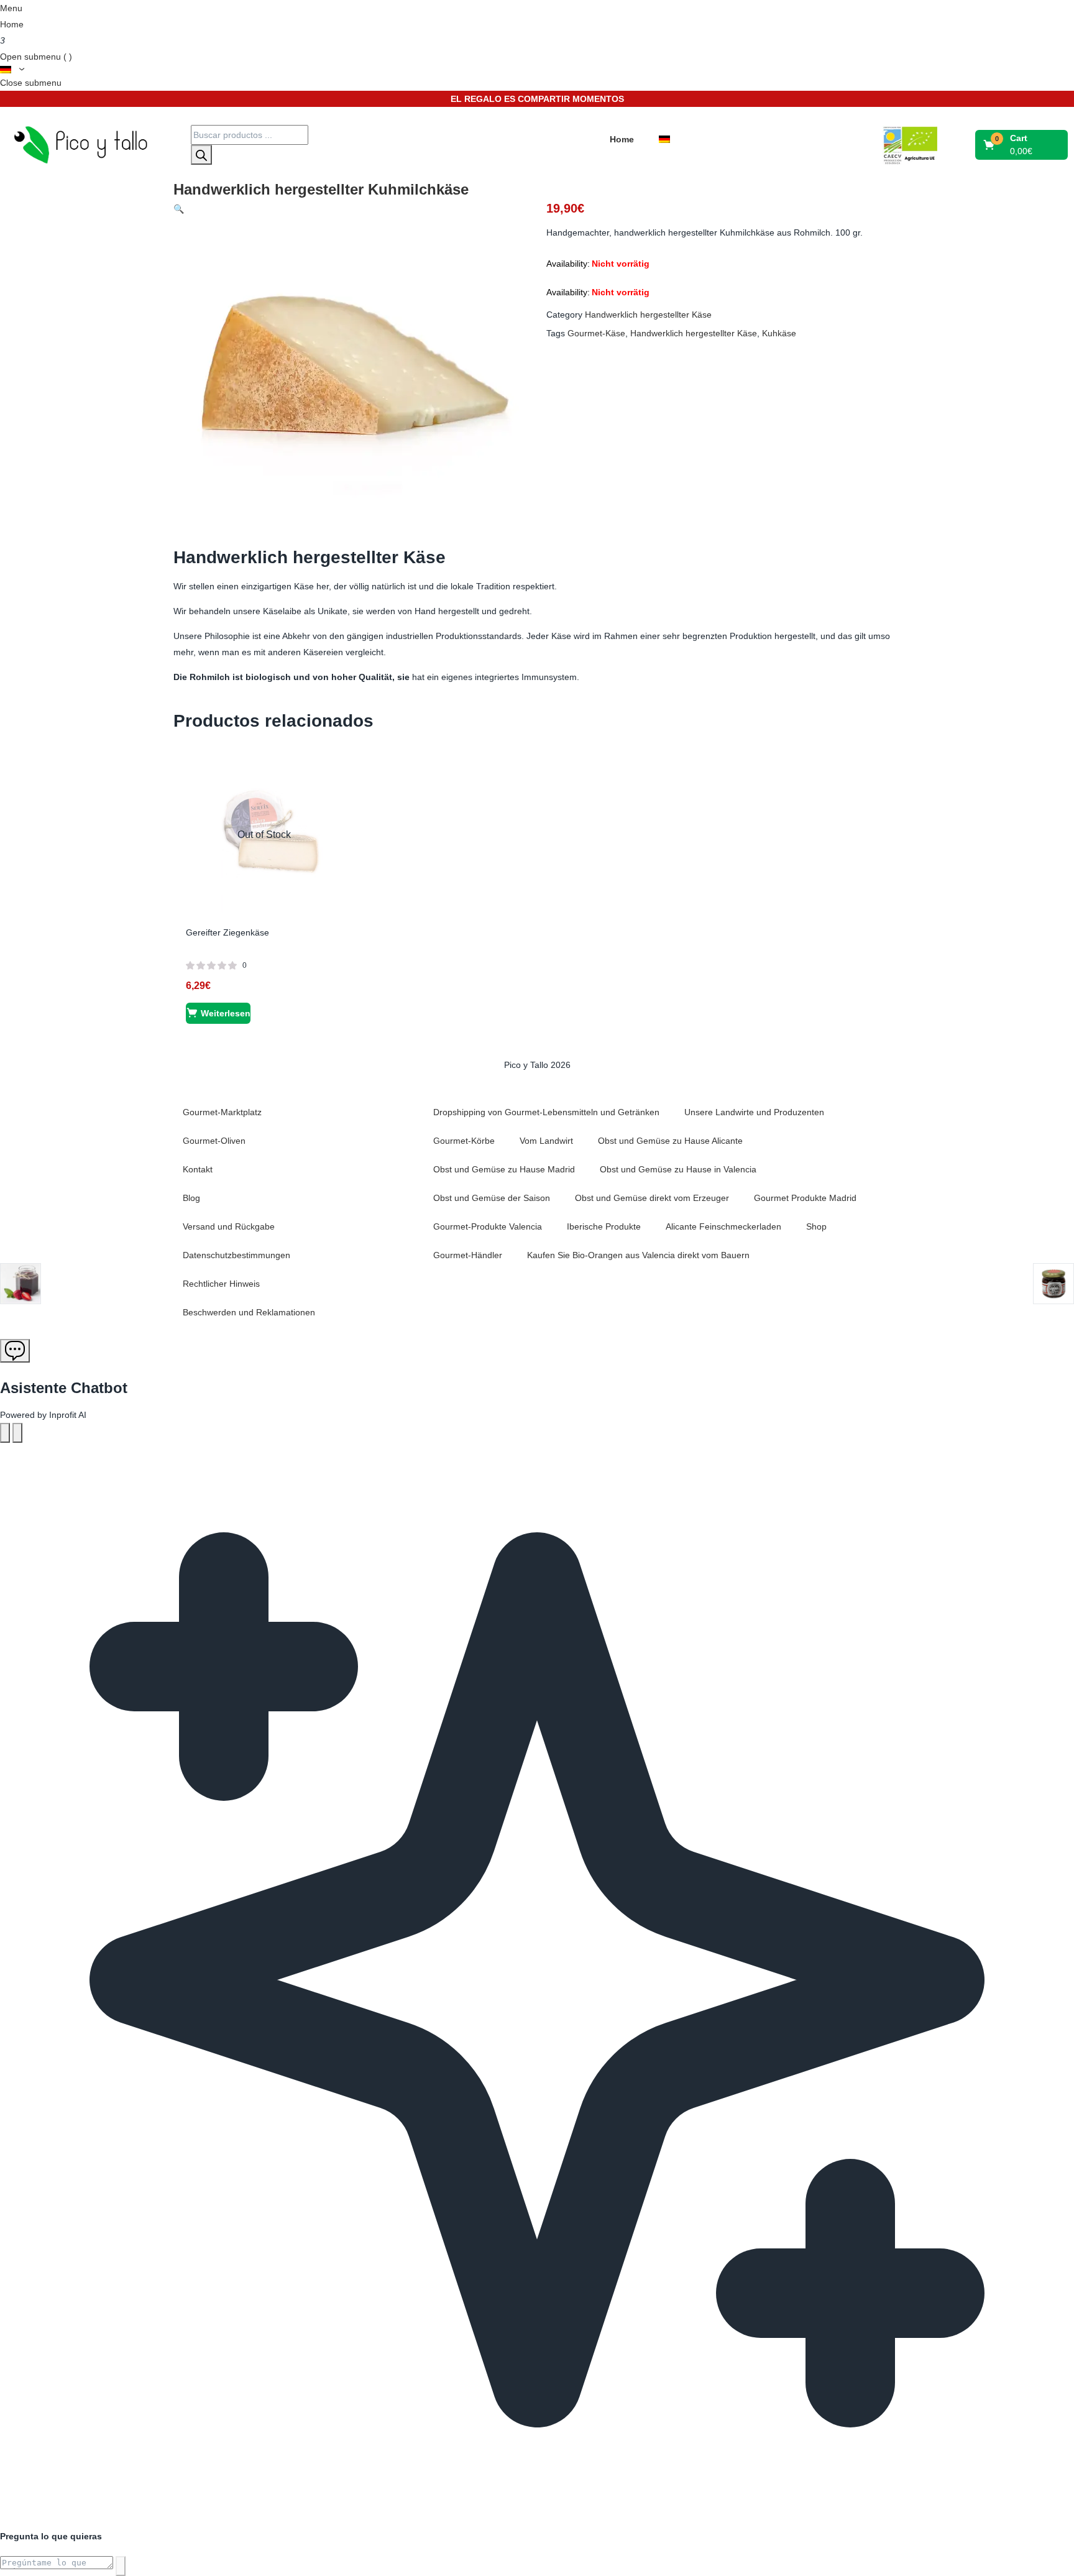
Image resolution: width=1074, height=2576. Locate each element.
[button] (1022, 145)
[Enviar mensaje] (121, 2566)
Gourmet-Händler (468, 1255)
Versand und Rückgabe (229, 1226)
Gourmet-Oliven (214, 1141)
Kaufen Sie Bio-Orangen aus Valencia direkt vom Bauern (638, 1255)
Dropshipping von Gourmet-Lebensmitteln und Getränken (546, 1112)
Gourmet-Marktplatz (222, 1112)
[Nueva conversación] (5, 1433)
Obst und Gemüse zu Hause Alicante (670, 1141)
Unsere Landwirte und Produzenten (754, 1112)
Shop (816, 1226)
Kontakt (198, 1169)
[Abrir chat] (15, 1351)
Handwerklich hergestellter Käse (648, 315)
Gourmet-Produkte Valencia (488, 1226)
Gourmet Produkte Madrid (805, 1198)
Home (12, 24)
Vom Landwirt (546, 1141)
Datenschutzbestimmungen (236, 1255)
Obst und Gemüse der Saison (492, 1198)
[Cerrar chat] (17, 1433)
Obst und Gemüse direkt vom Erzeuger (652, 1198)
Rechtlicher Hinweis (221, 1284)
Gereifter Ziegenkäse (227, 932)
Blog (191, 1198)
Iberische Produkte (604, 1226)
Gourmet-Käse (596, 333)
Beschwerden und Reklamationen (249, 1312)
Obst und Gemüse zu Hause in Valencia (678, 1169)
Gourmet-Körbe (464, 1141)
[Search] (201, 155)
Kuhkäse (779, 333)
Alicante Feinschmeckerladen (723, 1226)
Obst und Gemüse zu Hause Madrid (504, 1169)
